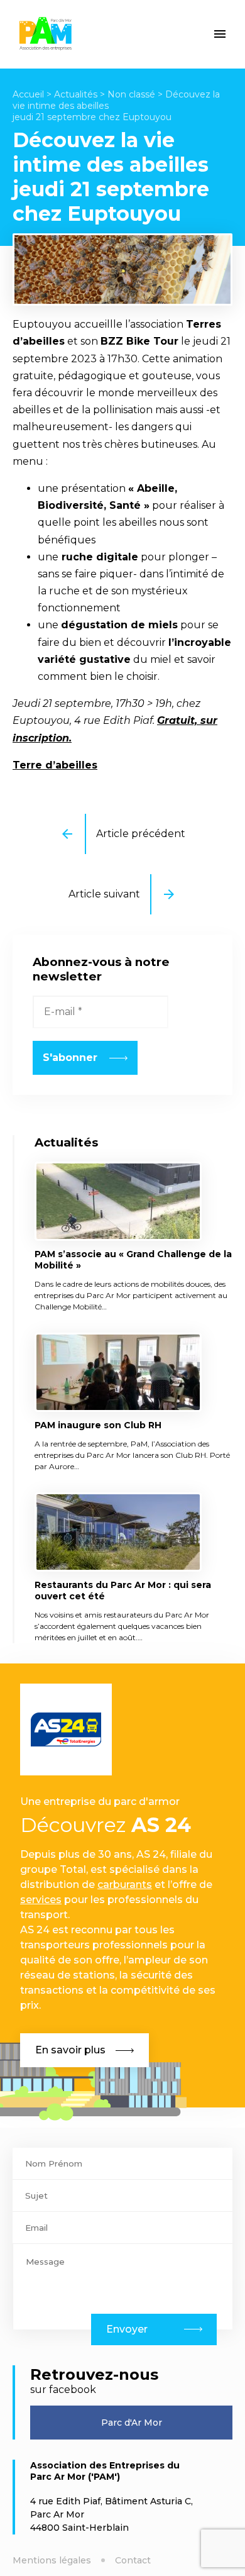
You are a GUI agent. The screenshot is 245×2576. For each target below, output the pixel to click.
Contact (133, 2560)
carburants (125, 1885)
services (41, 1900)
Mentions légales (52, 2560)
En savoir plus (70, 2050)
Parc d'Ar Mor (132, 2423)
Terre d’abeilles (55, 765)
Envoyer (127, 2329)
